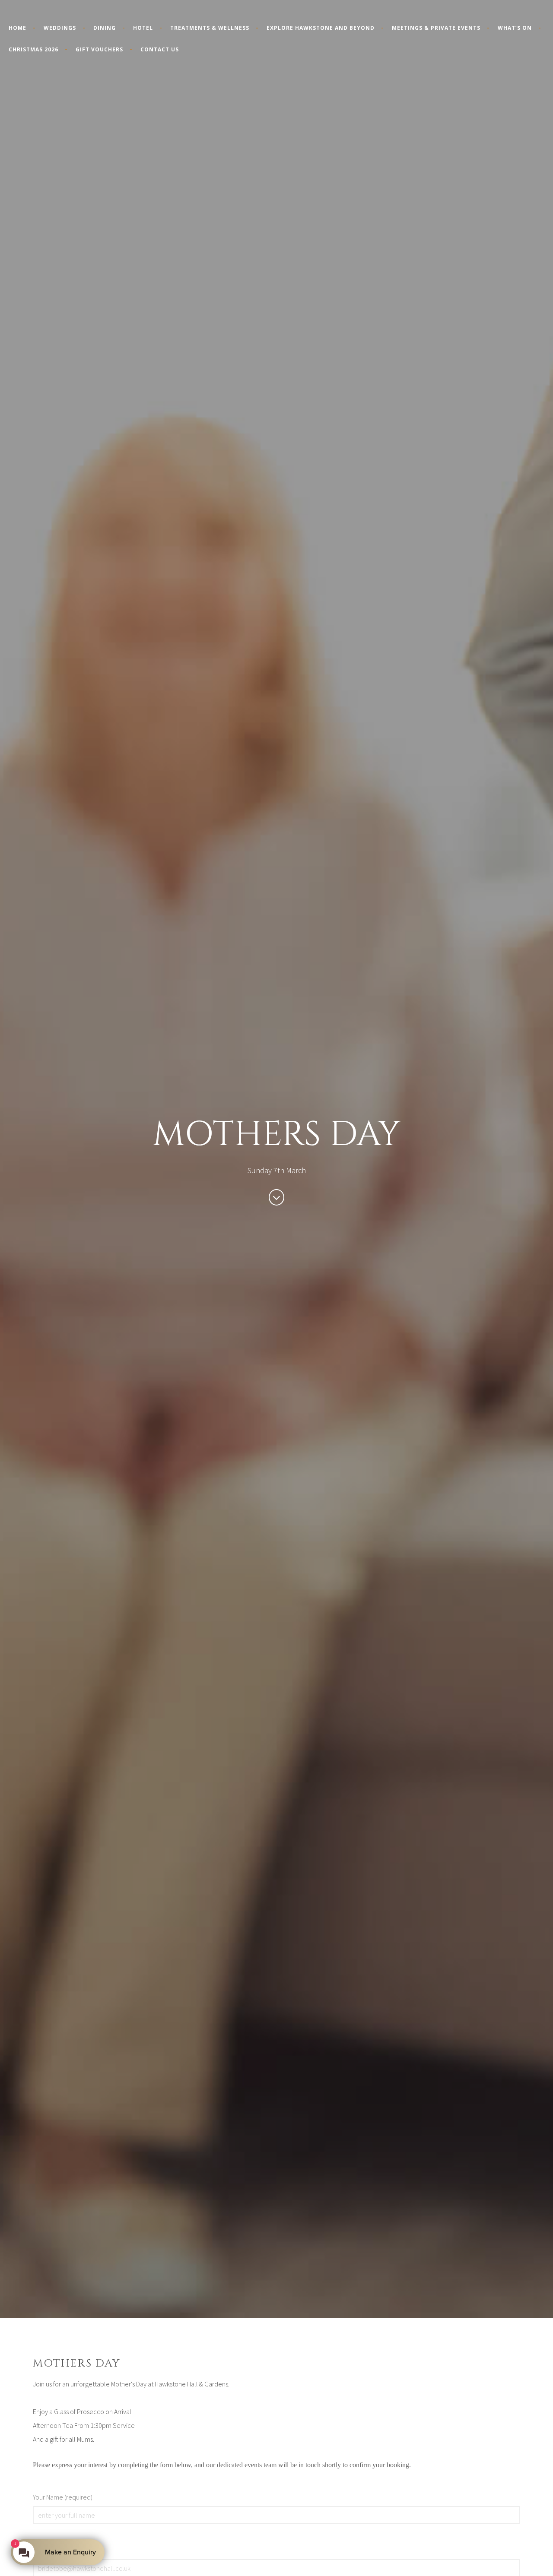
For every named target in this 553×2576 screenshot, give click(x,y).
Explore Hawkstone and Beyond (321, 28)
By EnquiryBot (66, 2552)
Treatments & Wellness (210, 28)
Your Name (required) (63, 2497)
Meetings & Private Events (436, 28)
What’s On (515, 28)
